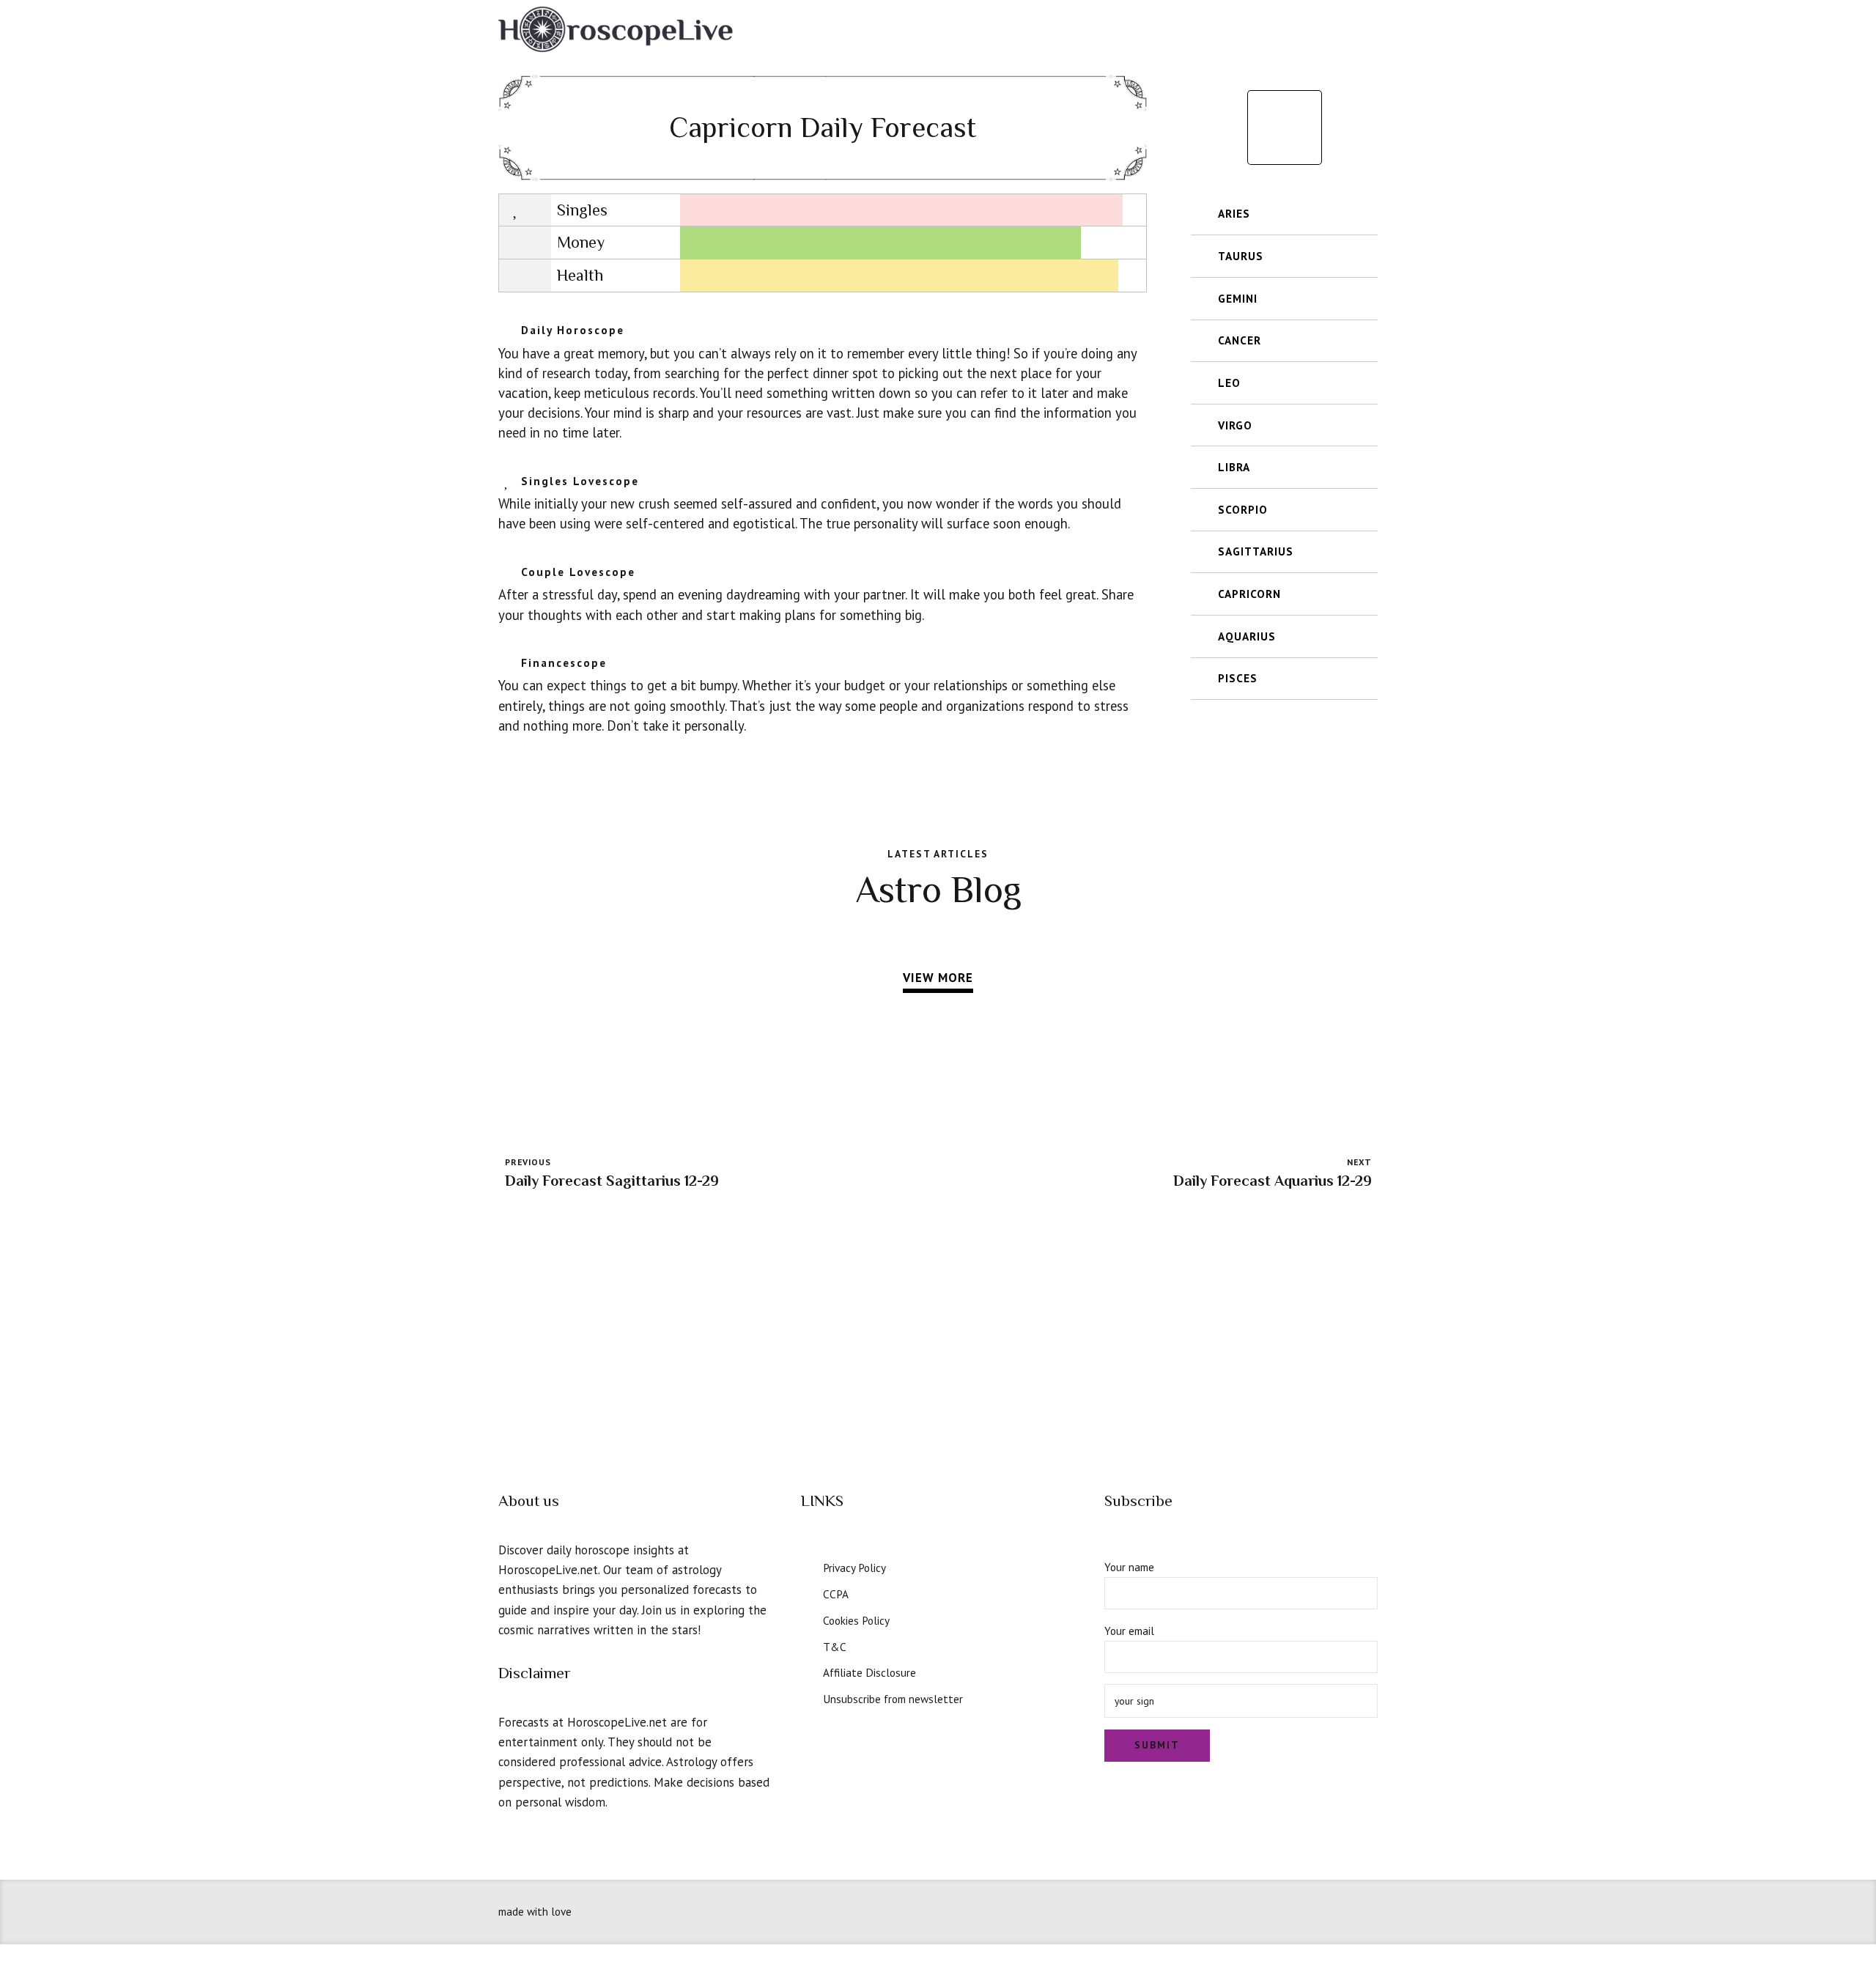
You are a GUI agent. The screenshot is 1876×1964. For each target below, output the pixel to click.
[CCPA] (807, 1592)
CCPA (836, 1594)
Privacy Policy (854, 1568)
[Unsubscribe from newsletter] (807, 1697)
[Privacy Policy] (807, 1566)
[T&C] (807, 1645)
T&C (835, 1647)
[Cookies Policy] (807, 1619)
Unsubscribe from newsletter (893, 1699)
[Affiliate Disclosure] (807, 1671)
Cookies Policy (856, 1620)
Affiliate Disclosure (869, 1672)
